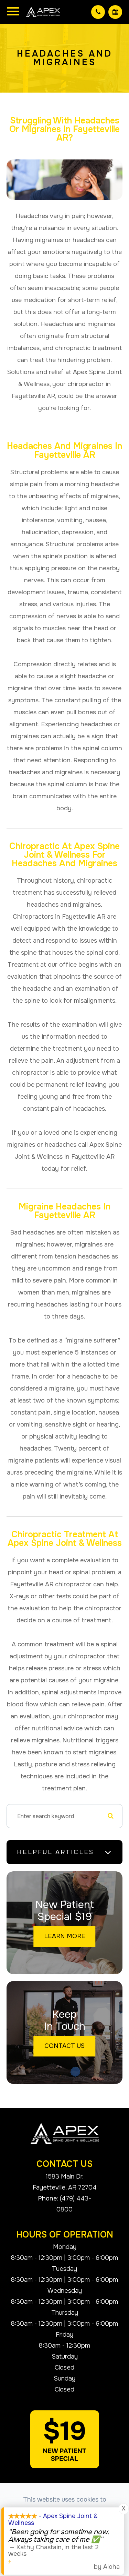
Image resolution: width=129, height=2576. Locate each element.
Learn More (65, 1936)
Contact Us (64, 2046)
